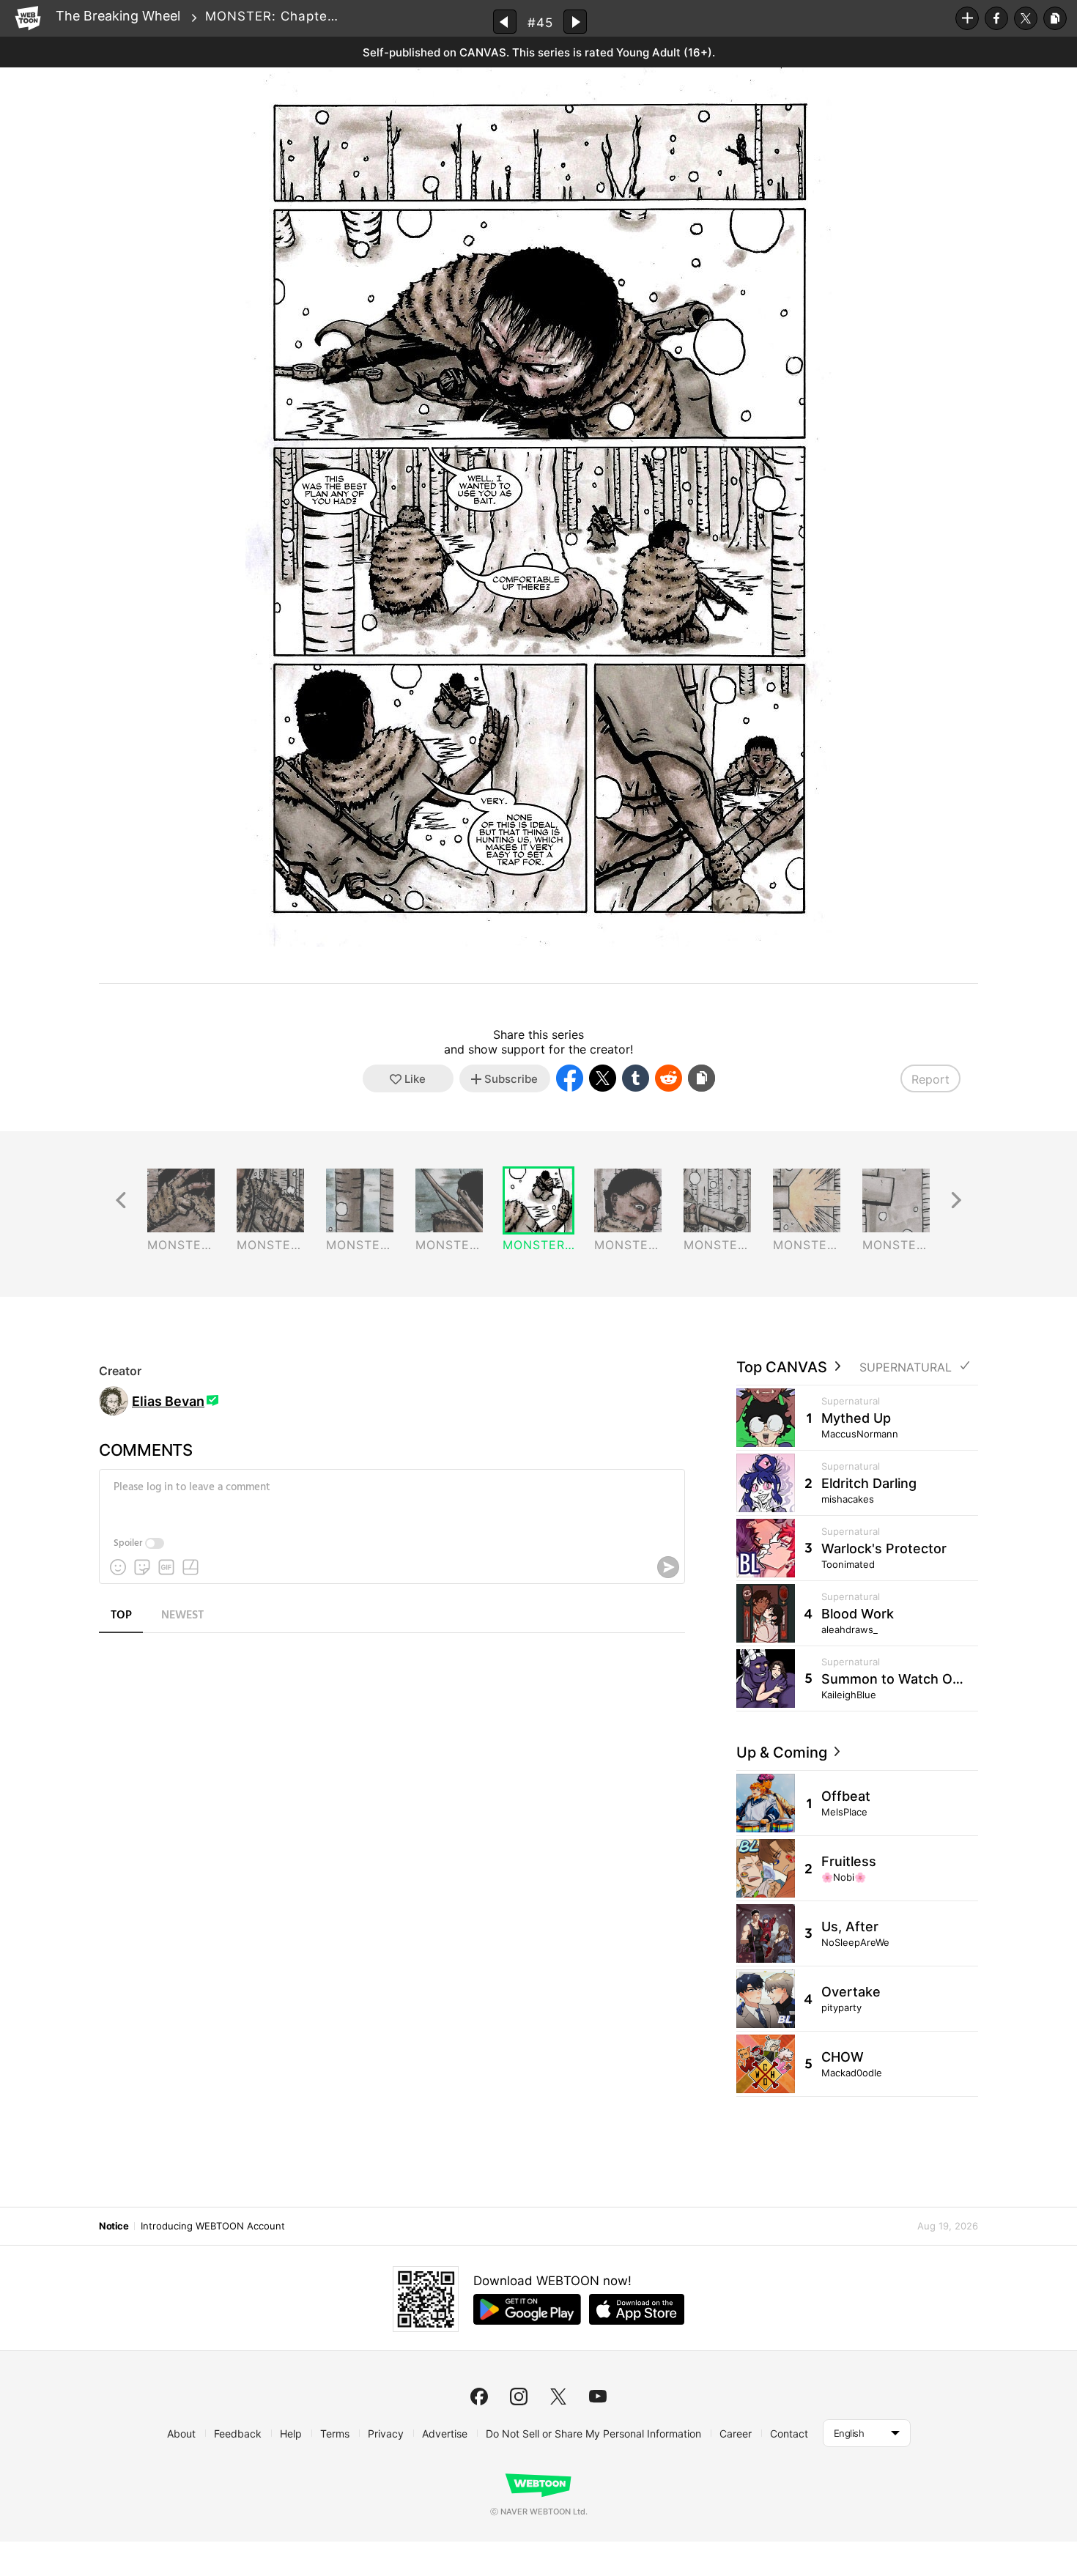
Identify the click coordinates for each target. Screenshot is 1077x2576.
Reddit (669, 1078)
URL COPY (1055, 18)
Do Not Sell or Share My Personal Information (593, 2433)
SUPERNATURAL (906, 1367)
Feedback (238, 2433)
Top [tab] (121, 1615)
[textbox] (391, 1498)
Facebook (996, 18)
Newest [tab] (182, 1615)
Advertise (445, 2433)
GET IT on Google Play (527, 2309)
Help (291, 2433)
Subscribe (967, 18)
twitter (558, 2397)
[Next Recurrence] (956, 1200)
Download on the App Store (637, 2309)
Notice (114, 2226)
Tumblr (636, 1078)
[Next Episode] (575, 22)
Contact (789, 2433)
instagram (519, 2397)
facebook (479, 2397)
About (181, 2433)
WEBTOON (28, 18)
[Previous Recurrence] (121, 1200)
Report (930, 1079)
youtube (598, 2397)
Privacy (386, 2433)
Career (736, 2433)
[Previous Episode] (505, 22)
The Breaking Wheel (118, 16)
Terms (335, 2433)
